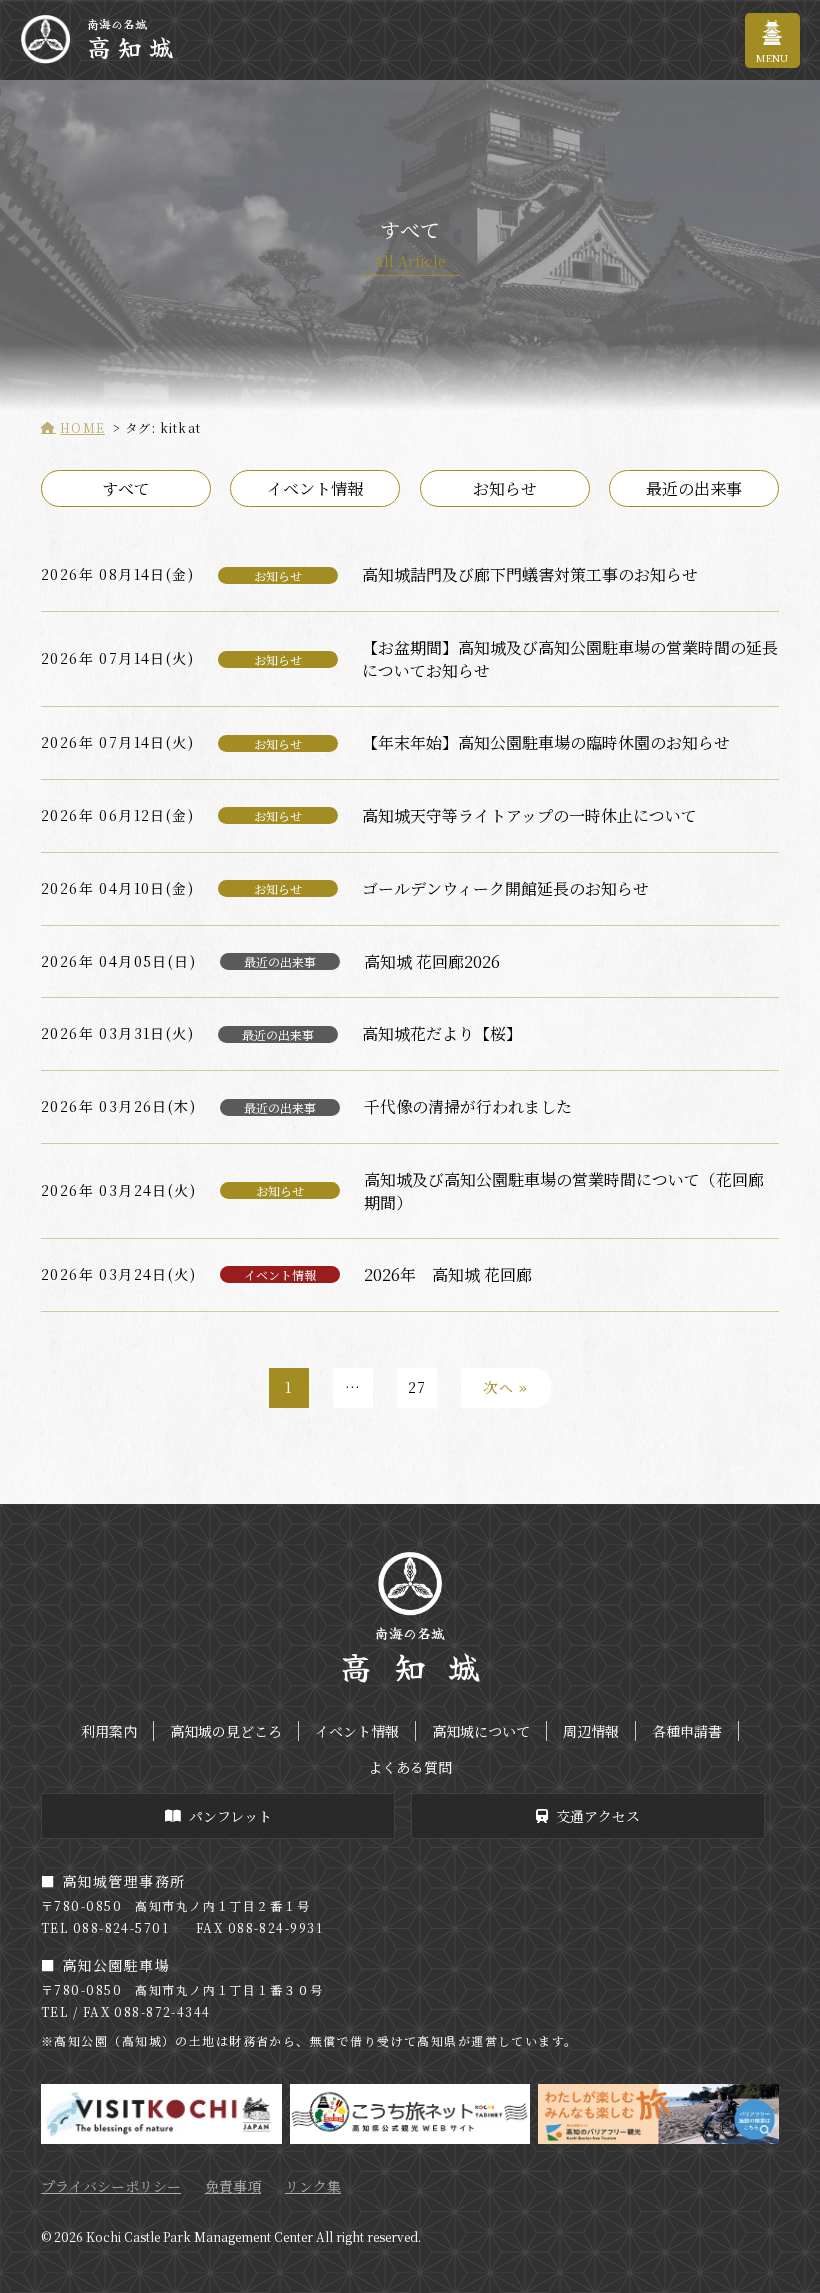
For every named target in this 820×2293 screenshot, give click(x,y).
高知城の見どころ (226, 1731)
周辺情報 (591, 1731)
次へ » (506, 1387)
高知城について (481, 1731)
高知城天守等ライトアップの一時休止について (529, 815)
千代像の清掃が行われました (468, 1106)
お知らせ (505, 488)
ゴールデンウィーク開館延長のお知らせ (505, 888)
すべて (126, 488)
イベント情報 (315, 488)
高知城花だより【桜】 (442, 1033)
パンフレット (230, 1816)
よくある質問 (410, 1767)
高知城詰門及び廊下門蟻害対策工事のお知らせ (530, 574)
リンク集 (313, 2186)
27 (417, 1387)
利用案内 (109, 1731)
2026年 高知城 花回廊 (448, 1274)
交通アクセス (598, 1816)
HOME (82, 427)
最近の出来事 (694, 488)
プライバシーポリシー (111, 2186)
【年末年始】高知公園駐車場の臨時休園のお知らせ (546, 742)
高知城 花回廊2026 (432, 961)
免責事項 (233, 2186)
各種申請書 (687, 1731)
